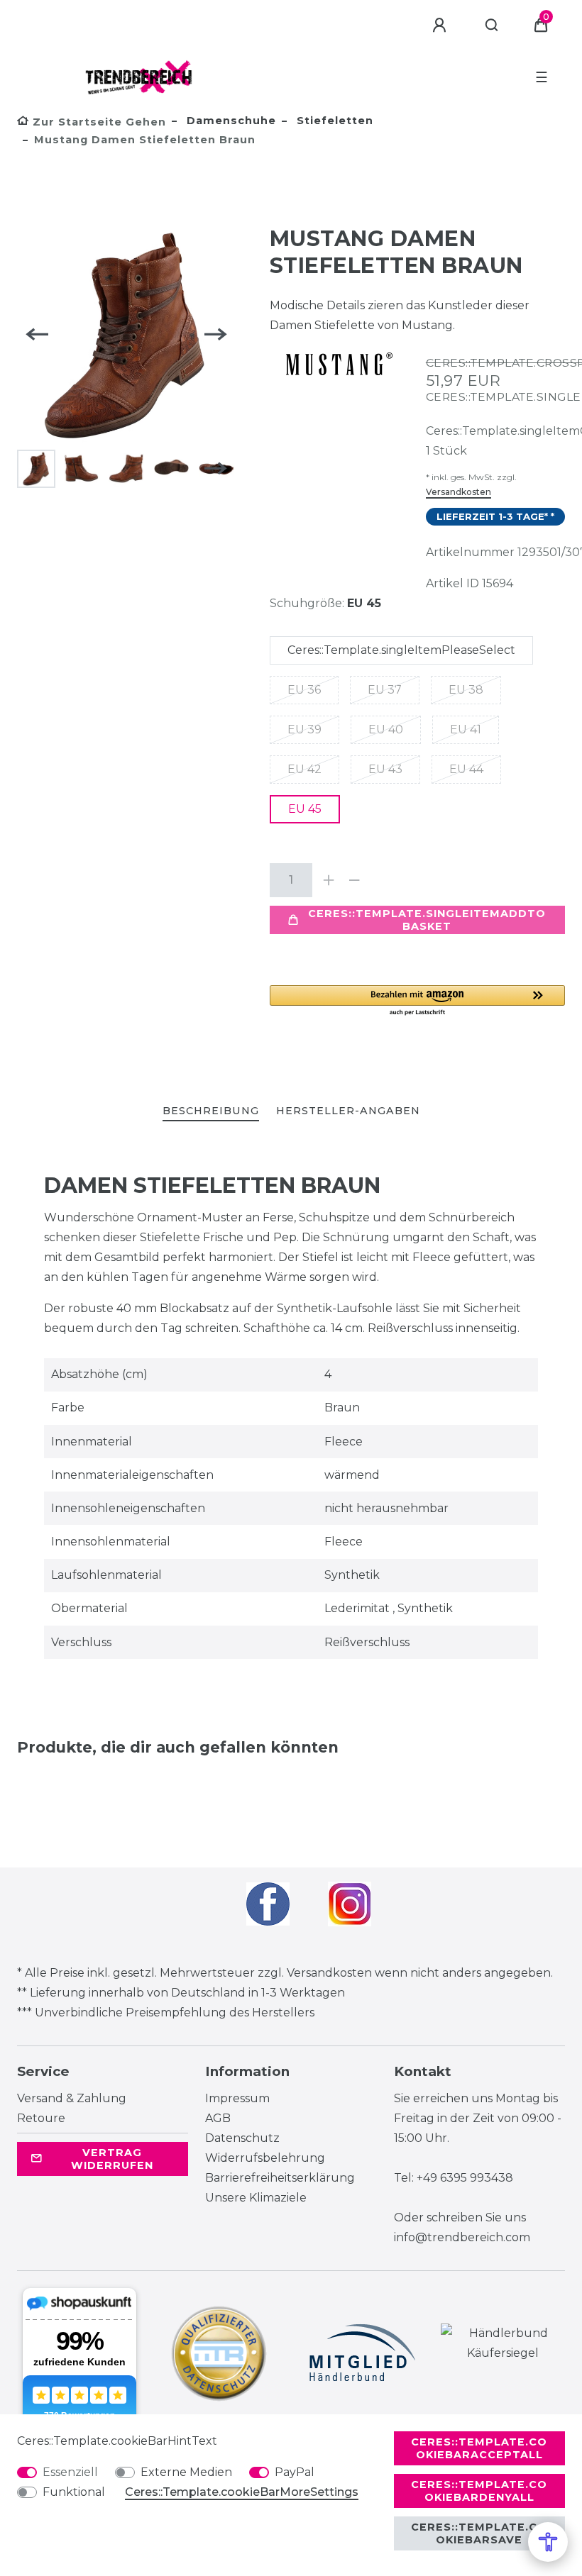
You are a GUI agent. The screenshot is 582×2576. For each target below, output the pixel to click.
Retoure (41, 2118)
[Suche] (492, 26)
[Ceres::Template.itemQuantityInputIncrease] (329, 880)
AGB (218, 2118)
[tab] (211, 1112)
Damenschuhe (230, 121)
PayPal (295, 2472)
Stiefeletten (333, 121)
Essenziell (70, 2472)
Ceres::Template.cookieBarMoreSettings (242, 2492)
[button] (417, 1001)
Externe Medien (186, 2472)
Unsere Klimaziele (256, 2198)
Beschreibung (211, 1111)
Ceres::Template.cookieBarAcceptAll (479, 2448)
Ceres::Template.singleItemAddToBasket (427, 920)
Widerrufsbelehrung (265, 2158)
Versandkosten (459, 492)
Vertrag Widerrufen (112, 2159)
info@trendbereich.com (462, 2237)
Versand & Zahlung (72, 2098)
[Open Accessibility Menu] (548, 2542)
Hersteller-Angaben (348, 1111)
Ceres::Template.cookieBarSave (479, 2533)
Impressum (237, 2098)
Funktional (74, 2492)
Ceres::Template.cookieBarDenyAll (479, 2491)
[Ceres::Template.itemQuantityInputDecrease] (355, 880)
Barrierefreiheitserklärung (280, 2178)
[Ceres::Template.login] (441, 26)
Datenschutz (242, 2138)
